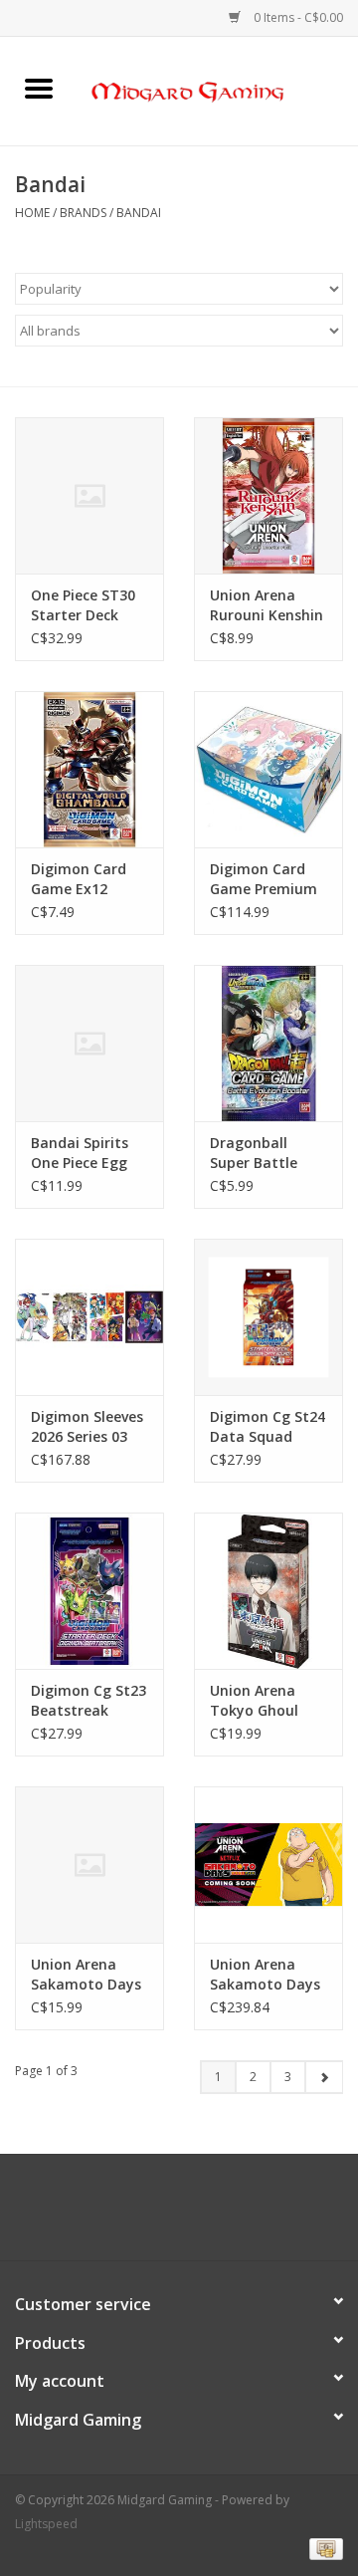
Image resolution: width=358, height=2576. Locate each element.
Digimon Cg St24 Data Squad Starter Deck (268, 1427)
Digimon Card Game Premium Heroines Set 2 (264, 879)
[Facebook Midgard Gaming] (143, 2215)
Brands (83, 213)
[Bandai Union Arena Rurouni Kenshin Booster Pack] (268, 495)
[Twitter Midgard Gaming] (179, 2215)
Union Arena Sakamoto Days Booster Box (265, 1975)
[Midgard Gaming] (218, 89)
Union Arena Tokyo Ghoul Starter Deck (254, 1701)
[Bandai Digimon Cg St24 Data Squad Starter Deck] (268, 1317)
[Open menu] (39, 88)
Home (32, 213)
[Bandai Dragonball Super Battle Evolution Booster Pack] (268, 1043)
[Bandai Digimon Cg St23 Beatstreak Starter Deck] (89, 1591)
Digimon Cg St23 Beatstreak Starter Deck (89, 1701)
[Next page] (324, 2077)
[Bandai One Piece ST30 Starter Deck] (89, 495)
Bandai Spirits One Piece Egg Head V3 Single (82, 1153)
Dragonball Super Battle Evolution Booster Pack (255, 1153)
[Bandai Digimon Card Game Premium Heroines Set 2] (268, 769)
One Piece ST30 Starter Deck (83, 605)
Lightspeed (46, 2524)
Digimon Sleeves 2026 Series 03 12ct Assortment (89, 1427)
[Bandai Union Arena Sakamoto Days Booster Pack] (89, 1865)
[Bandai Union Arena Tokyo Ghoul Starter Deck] (268, 1591)
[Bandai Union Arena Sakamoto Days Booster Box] (268, 1865)
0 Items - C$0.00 (297, 17)
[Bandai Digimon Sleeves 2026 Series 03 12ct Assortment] (89, 1317)
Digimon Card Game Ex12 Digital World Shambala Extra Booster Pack (87, 879)
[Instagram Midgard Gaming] (215, 2215)
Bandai (139, 213)
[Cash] (323, 2549)
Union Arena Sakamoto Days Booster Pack (86, 1975)
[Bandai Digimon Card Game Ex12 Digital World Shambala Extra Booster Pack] (89, 769)
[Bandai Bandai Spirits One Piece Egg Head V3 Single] (89, 1043)
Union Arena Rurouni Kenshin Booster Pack (267, 605)
